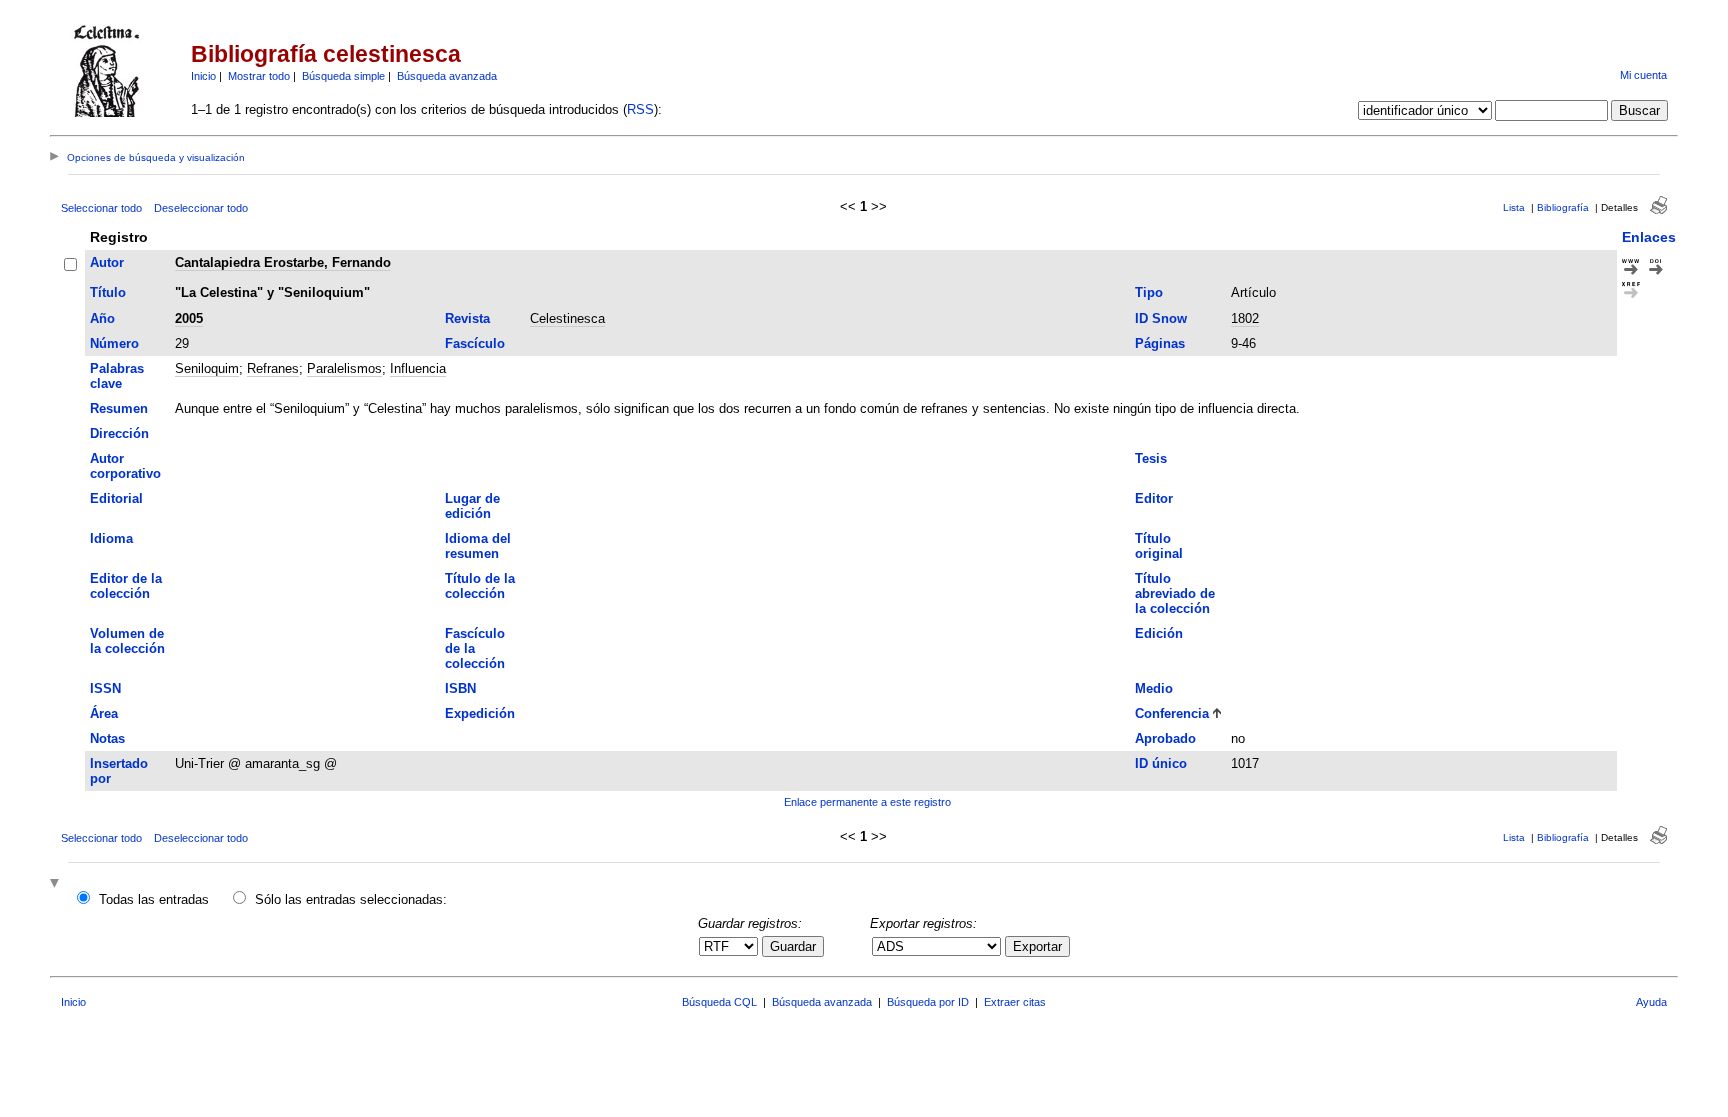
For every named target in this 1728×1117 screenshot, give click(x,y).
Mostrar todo (259, 76)
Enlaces (1649, 237)
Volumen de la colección (127, 641)
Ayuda (1651, 1002)
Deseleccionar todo (201, 208)
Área (104, 713)
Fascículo (475, 343)
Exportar (1037, 946)
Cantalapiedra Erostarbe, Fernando (283, 262)
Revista (467, 318)
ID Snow (1161, 318)
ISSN (105, 688)
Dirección (119, 433)
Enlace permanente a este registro (867, 802)
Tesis (1151, 458)
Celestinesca (567, 318)
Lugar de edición (472, 506)
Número (114, 343)
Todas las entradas (154, 899)
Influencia (418, 368)
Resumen (119, 408)
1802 (1245, 318)
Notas (107, 738)
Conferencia (1172, 713)
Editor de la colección (126, 586)
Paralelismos (344, 368)
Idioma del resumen (478, 546)
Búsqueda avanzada (447, 76)
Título (108, 292)
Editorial (116, 498)
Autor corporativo (125, 466)
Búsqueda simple (343, 76)
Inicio (203, 76)
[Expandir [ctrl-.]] (57, 884)
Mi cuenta (1643, 75)
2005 (189, 318)
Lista (1514, 207)
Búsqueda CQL (719, 1002)
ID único (1161, 763)
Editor (1154, 498)
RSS (640, 109)
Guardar (793, 946)
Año (102, 318)
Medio (1154, 688)
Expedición (480, 713)
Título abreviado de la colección (1175, 593)
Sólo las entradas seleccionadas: (351, 899)
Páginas (1160, 343)
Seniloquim (207, 368)
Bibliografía (1563, 207)
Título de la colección (480, 586)
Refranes (273, 368)
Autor (107, 262)
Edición (1159, 633)
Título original (1159, 546)
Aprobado (1165, 738)
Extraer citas (1015, 1002)
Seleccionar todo (101, 208)
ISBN (460, 688)
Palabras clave (117, 376)
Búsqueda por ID (928, 1002)
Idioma (111, 538)
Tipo (1149, 292)
